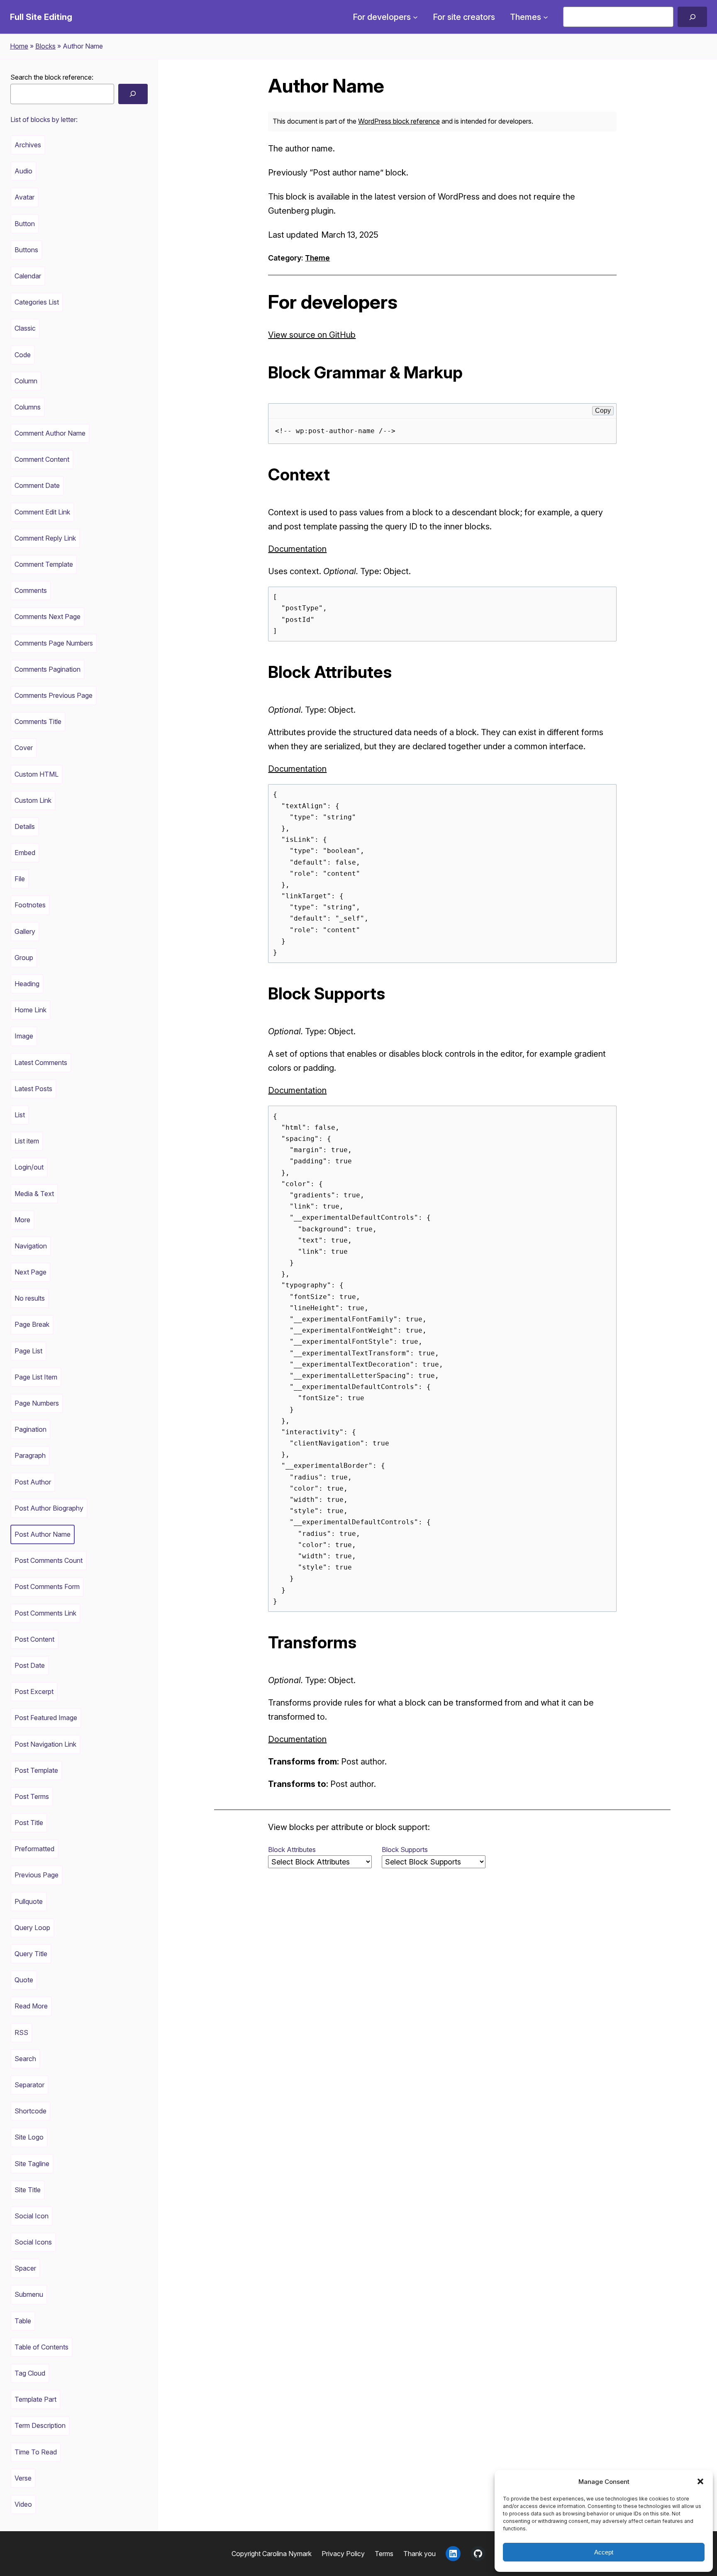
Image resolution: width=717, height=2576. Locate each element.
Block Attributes (292, 1850)
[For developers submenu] (415, 17)
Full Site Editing (41, 17)
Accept (604, 2552)
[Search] (692, 17)
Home (19, 46)
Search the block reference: (52, 77)
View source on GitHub (312, 335)
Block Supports (405, 1850)
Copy (603, 411)
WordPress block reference (399, 121)
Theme (317, 258)
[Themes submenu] (546, 17)
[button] (700, 2481)
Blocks (45, 46)
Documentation (297, 549)
